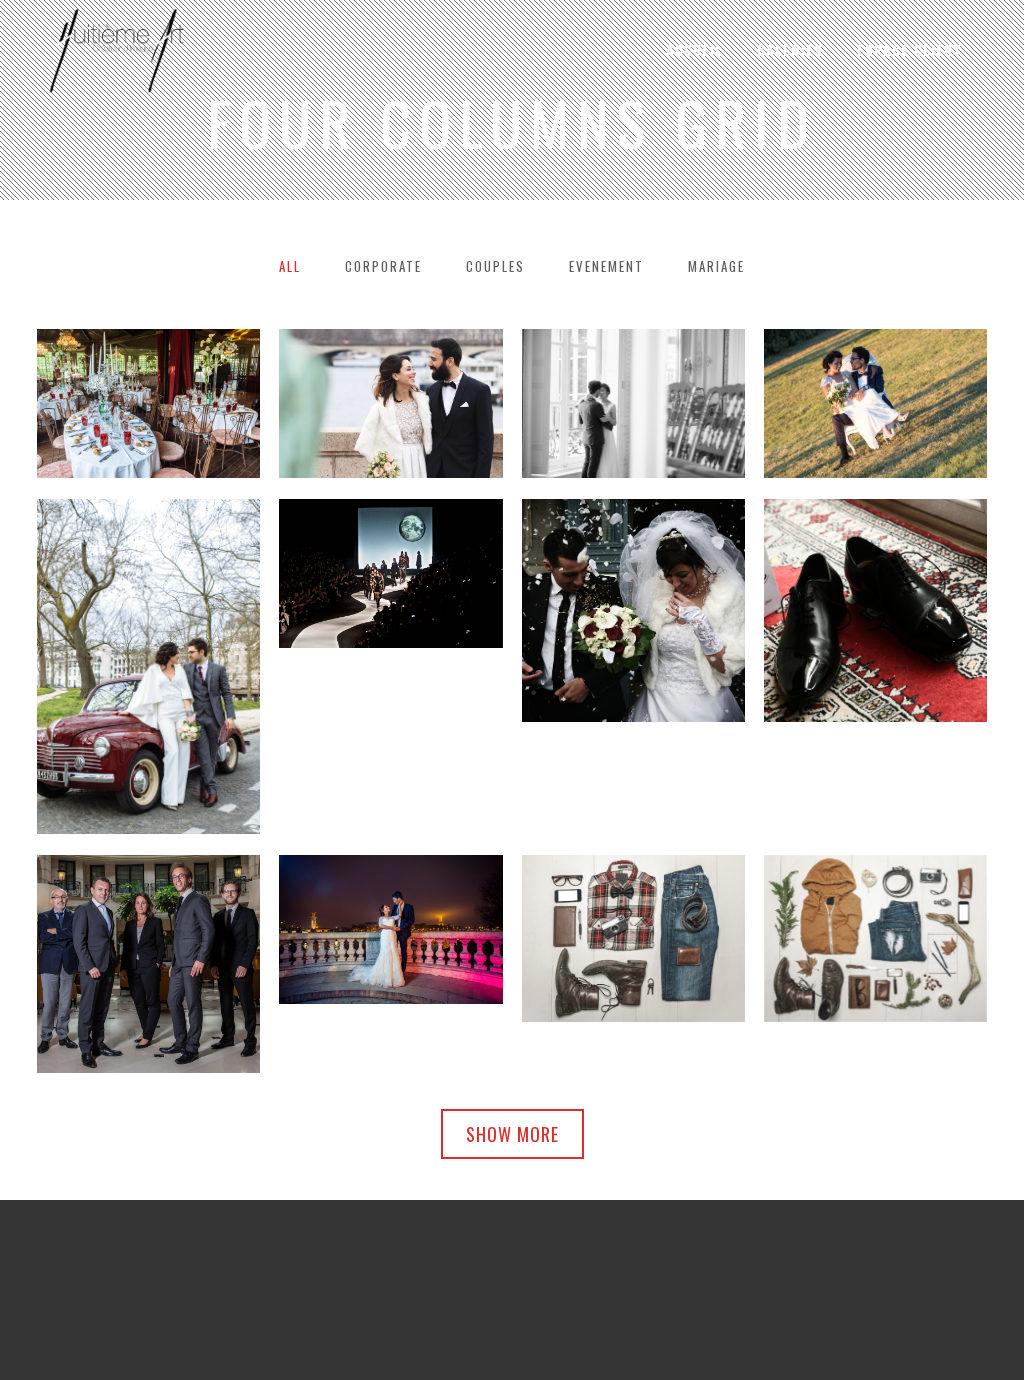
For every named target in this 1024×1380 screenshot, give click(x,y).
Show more (512, 1134)
